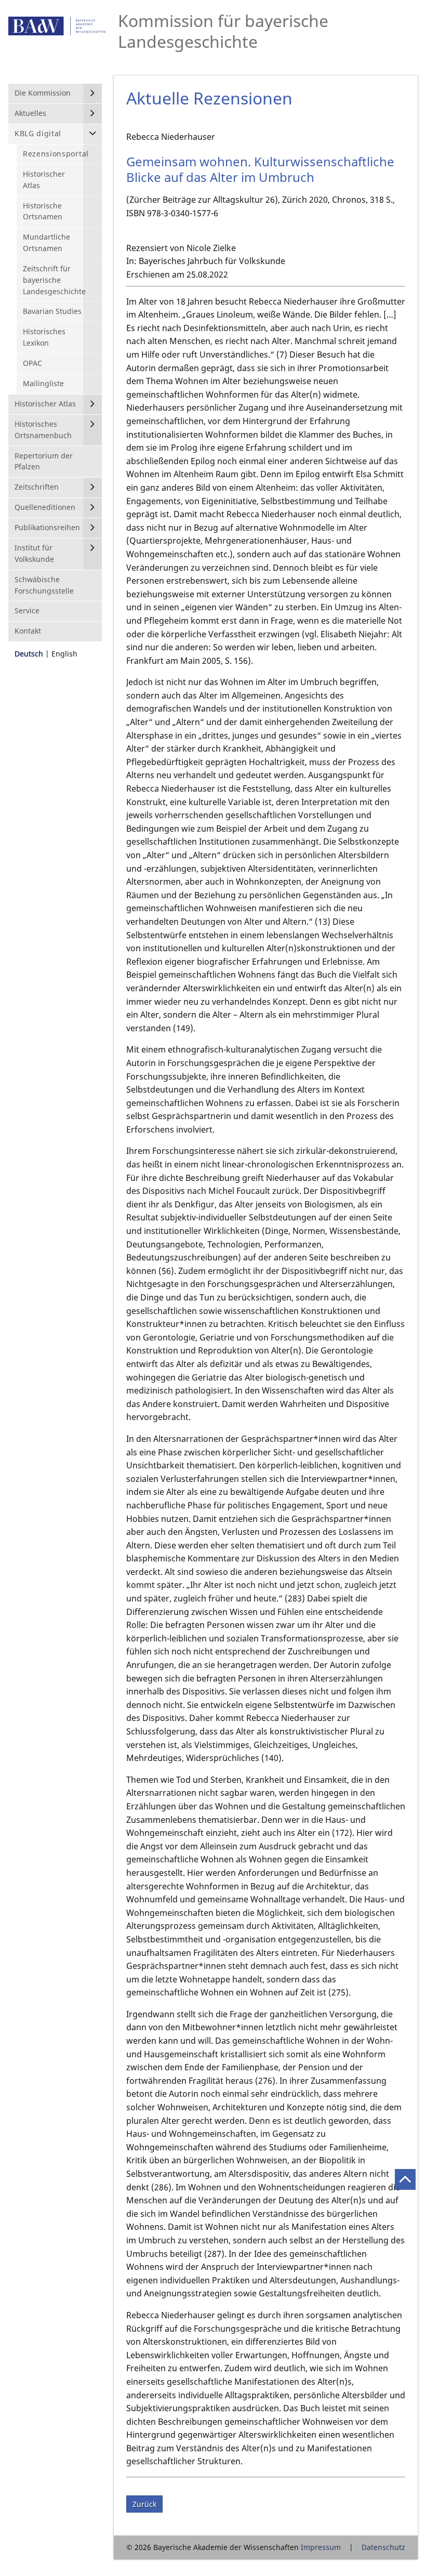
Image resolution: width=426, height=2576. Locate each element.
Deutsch (29, 654)
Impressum (321, 2547)
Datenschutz (383, 2547)
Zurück (144, 2504)
